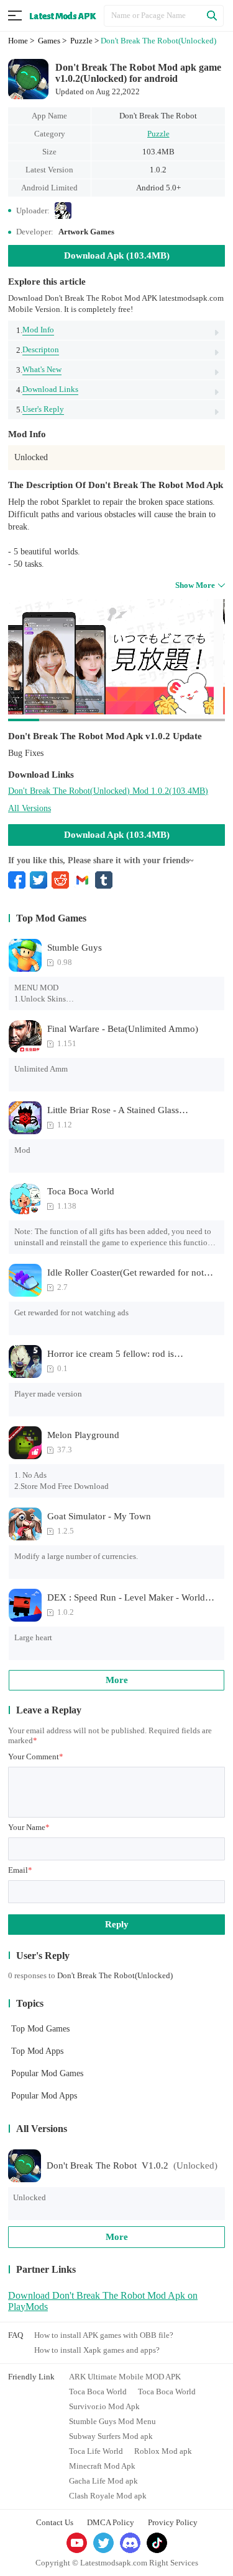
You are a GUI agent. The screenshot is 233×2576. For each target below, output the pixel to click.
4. (47, 389)
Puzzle (158, 134)
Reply (117, 1924)
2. (38, 350)
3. (39, 370)
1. (35, 330)
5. (40, 409)
